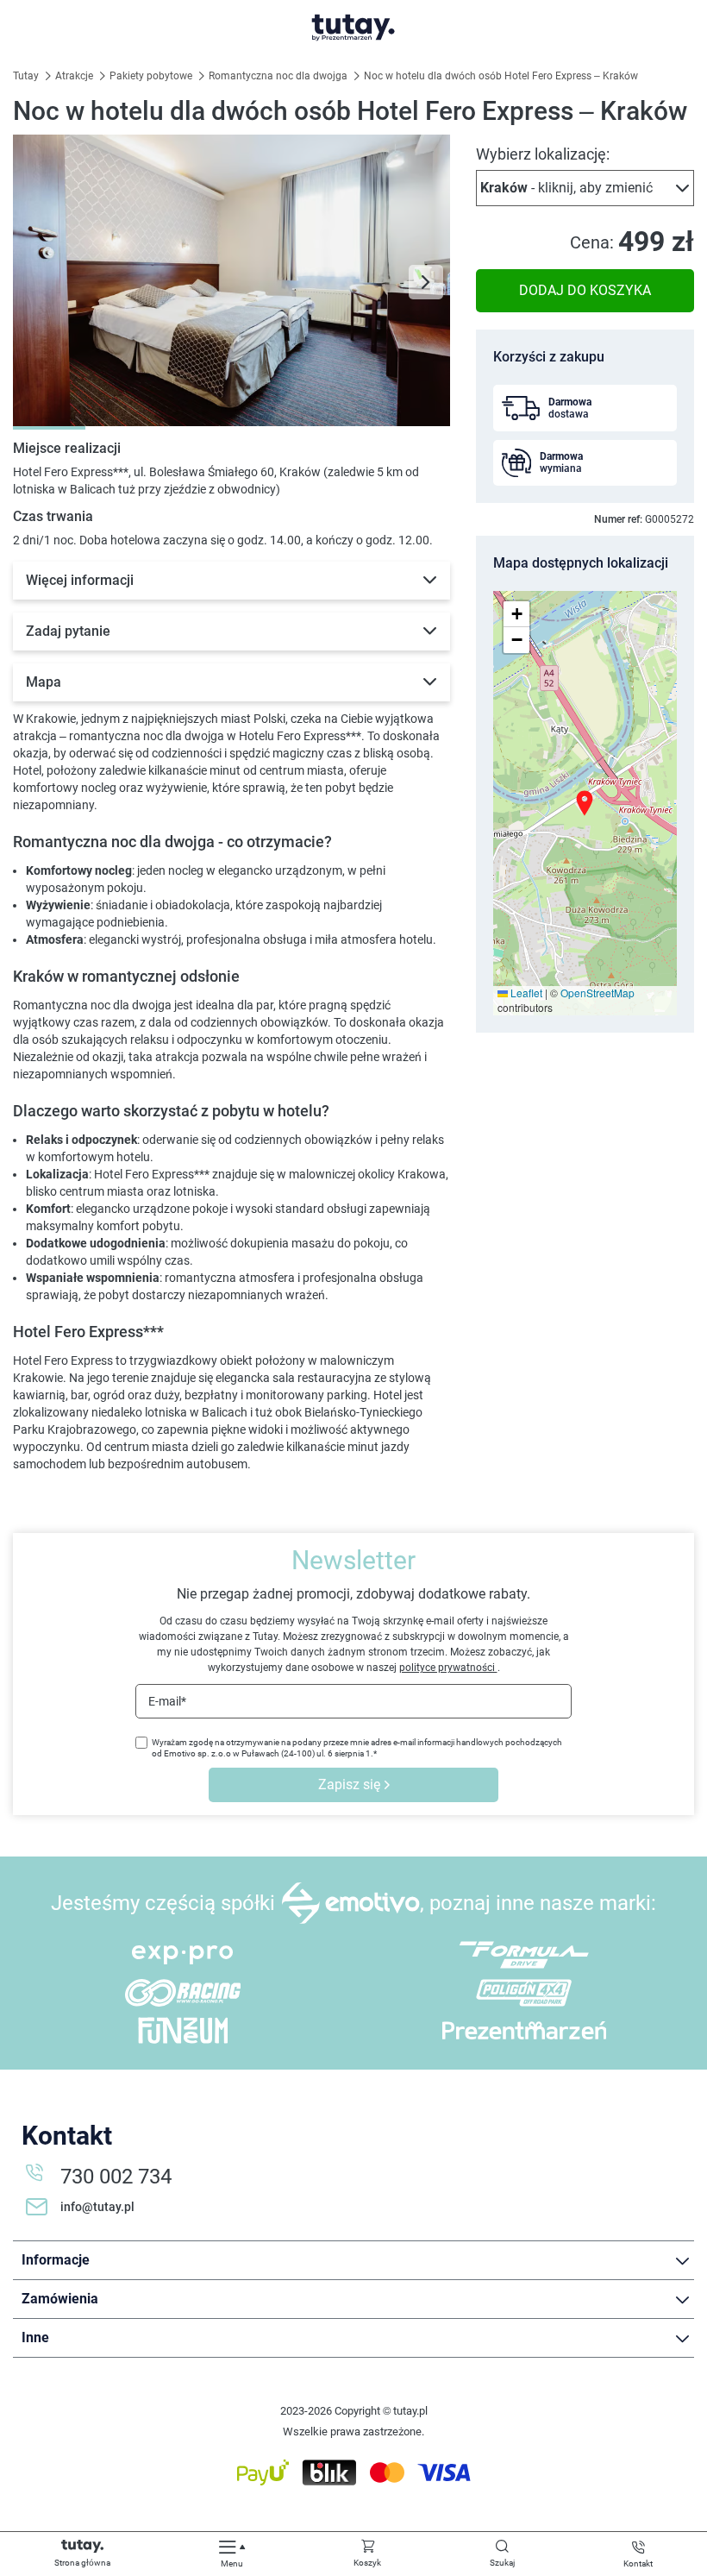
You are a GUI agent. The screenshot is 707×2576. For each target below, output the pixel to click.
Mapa (44, 682)
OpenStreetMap (598, 993)
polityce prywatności (448, 1668)
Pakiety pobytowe (152, 76)
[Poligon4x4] (524, 1993)
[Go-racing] (183, 1993)
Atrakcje (75, 76)
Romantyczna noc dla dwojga (279, 76)
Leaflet (525, 993)
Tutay (27, 76)
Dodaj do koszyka (585, 290)
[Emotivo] (350, 1903)
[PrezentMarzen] (524, 2030)
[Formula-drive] (524, 1955)
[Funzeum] (183, 2030)
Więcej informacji (80, 580)
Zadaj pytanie (68, 631)
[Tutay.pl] (353, 28)
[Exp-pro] (183, 1955)
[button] (585, 188)
